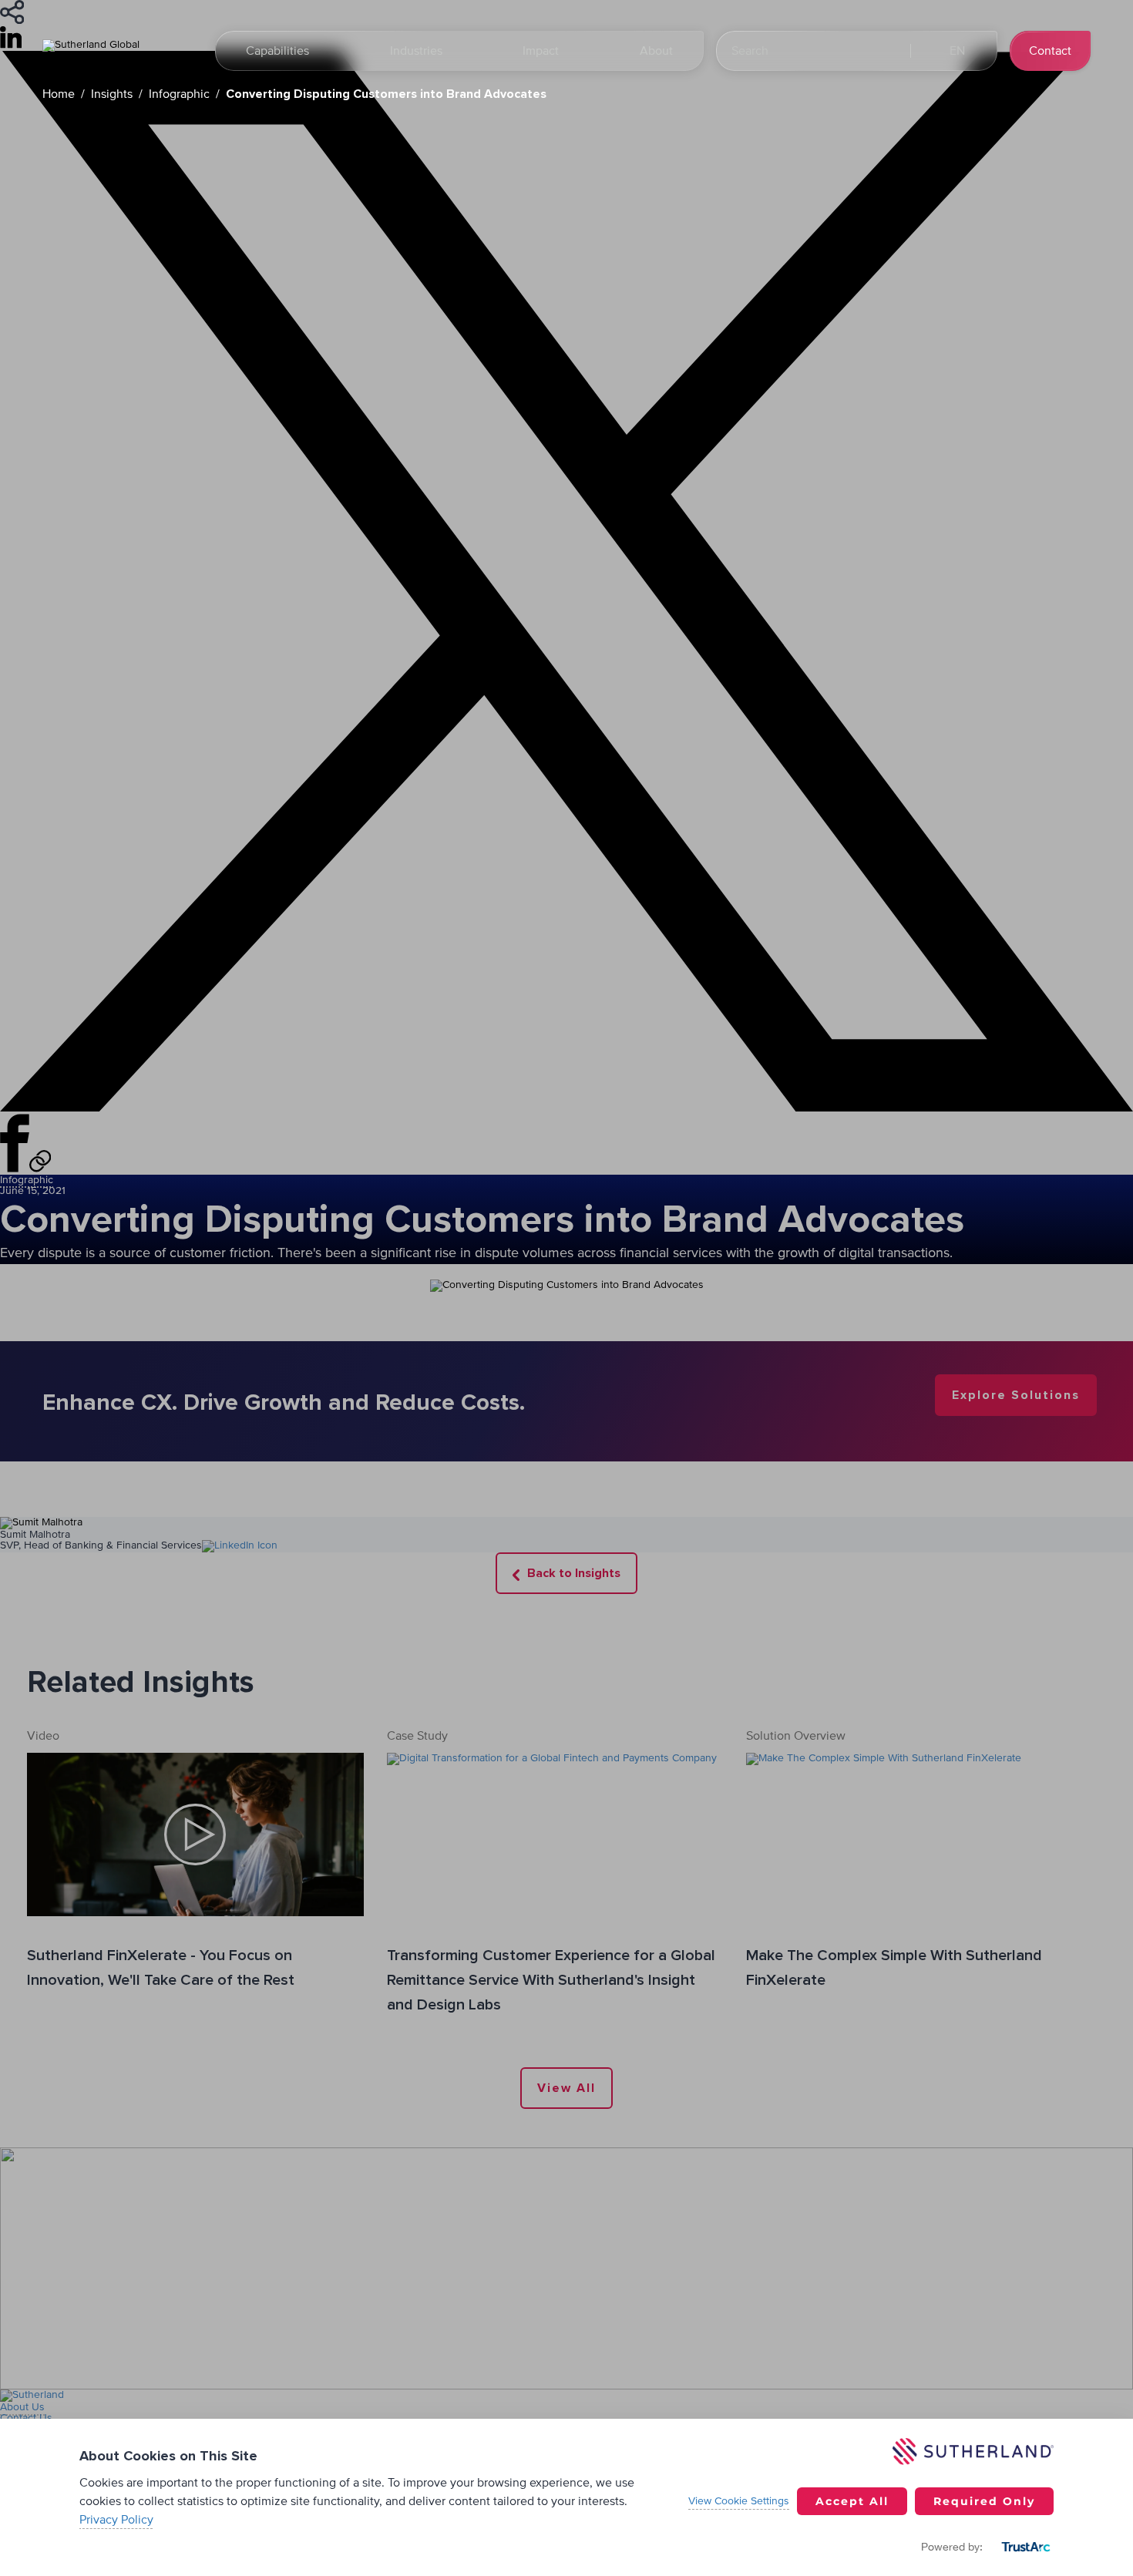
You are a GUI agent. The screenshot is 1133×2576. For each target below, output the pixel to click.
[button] (956, 51)
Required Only (984, 2501)
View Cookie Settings (739, 2501)
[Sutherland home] (119, 51)
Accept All (852, 2501)
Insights (112, 94)
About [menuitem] (656, 51)
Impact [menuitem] (541, 51)
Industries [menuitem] (416, 51)
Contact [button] (1050, 51)
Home (59, 94)
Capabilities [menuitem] (277, 51)
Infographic (179, 94)
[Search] (884, 51)
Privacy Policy (116, 2520)
